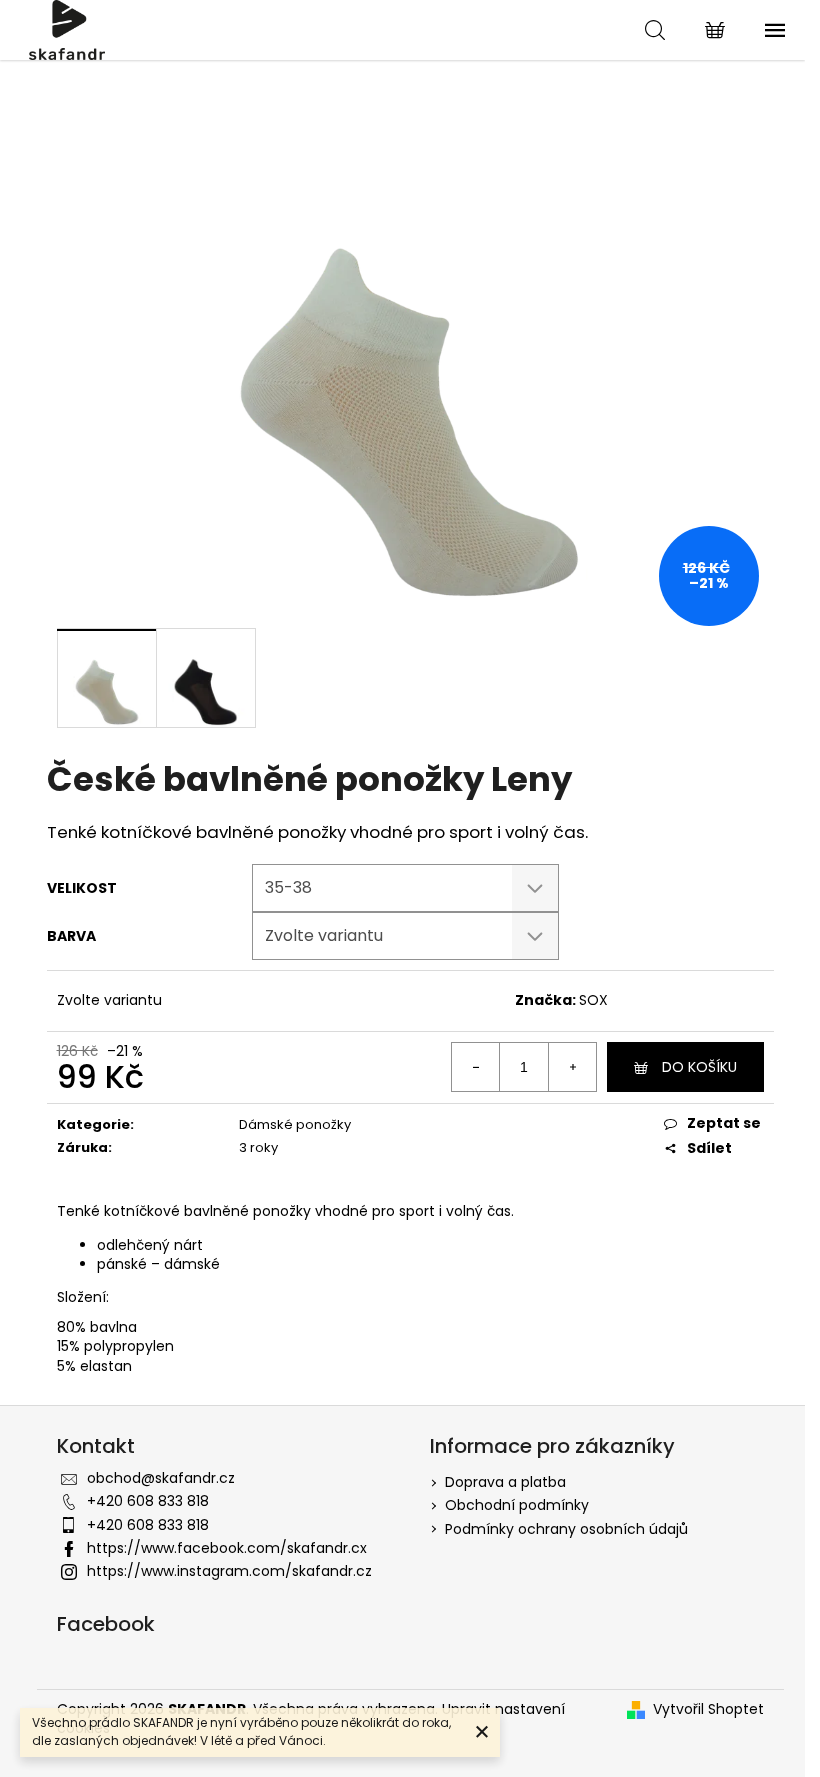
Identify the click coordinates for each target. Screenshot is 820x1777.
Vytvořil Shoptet (708, 1709)
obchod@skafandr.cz (161, 1478)
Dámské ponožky (295, 1124)
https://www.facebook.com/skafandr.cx (227, 1548)
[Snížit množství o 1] (476, 1067)
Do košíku (699, 1067)
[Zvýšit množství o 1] (572, 1067)
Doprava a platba (505, 1482)
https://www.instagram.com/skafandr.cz (229, 1571)
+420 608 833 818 (148, 1501)
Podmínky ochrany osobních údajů (566, 1529)
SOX (593, 1000)
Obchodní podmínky (517, 1505)
